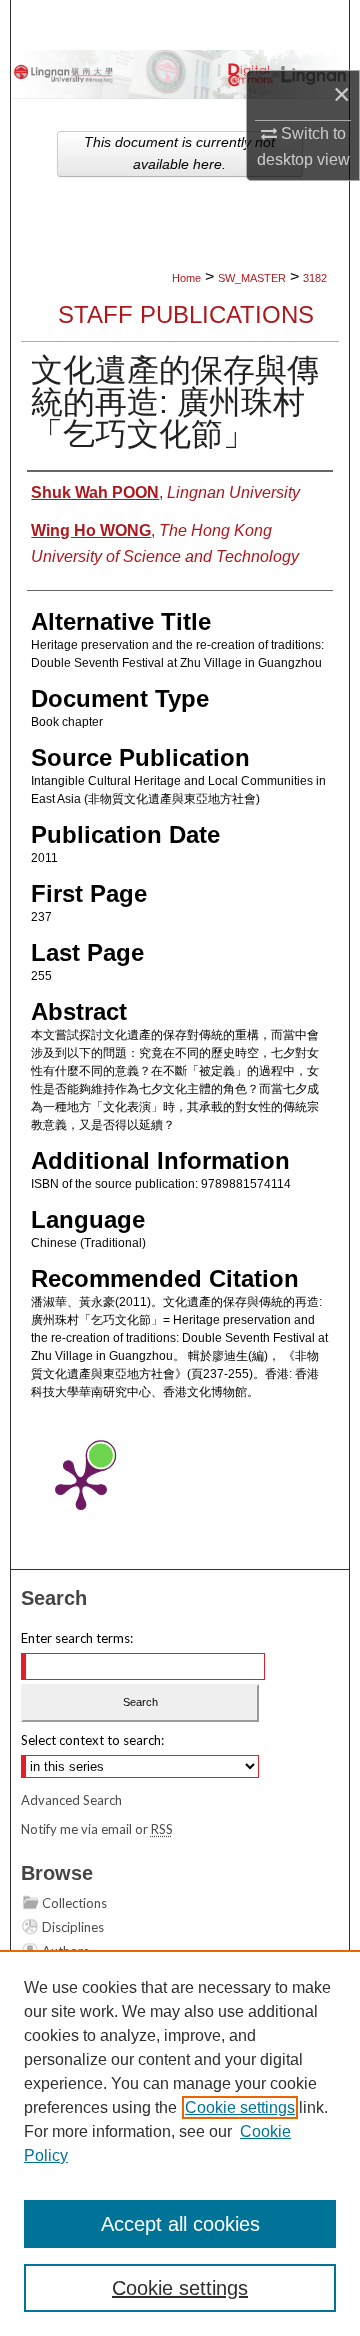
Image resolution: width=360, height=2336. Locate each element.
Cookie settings (240, 2107)
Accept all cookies (180, 2224)
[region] (180, 2143)
